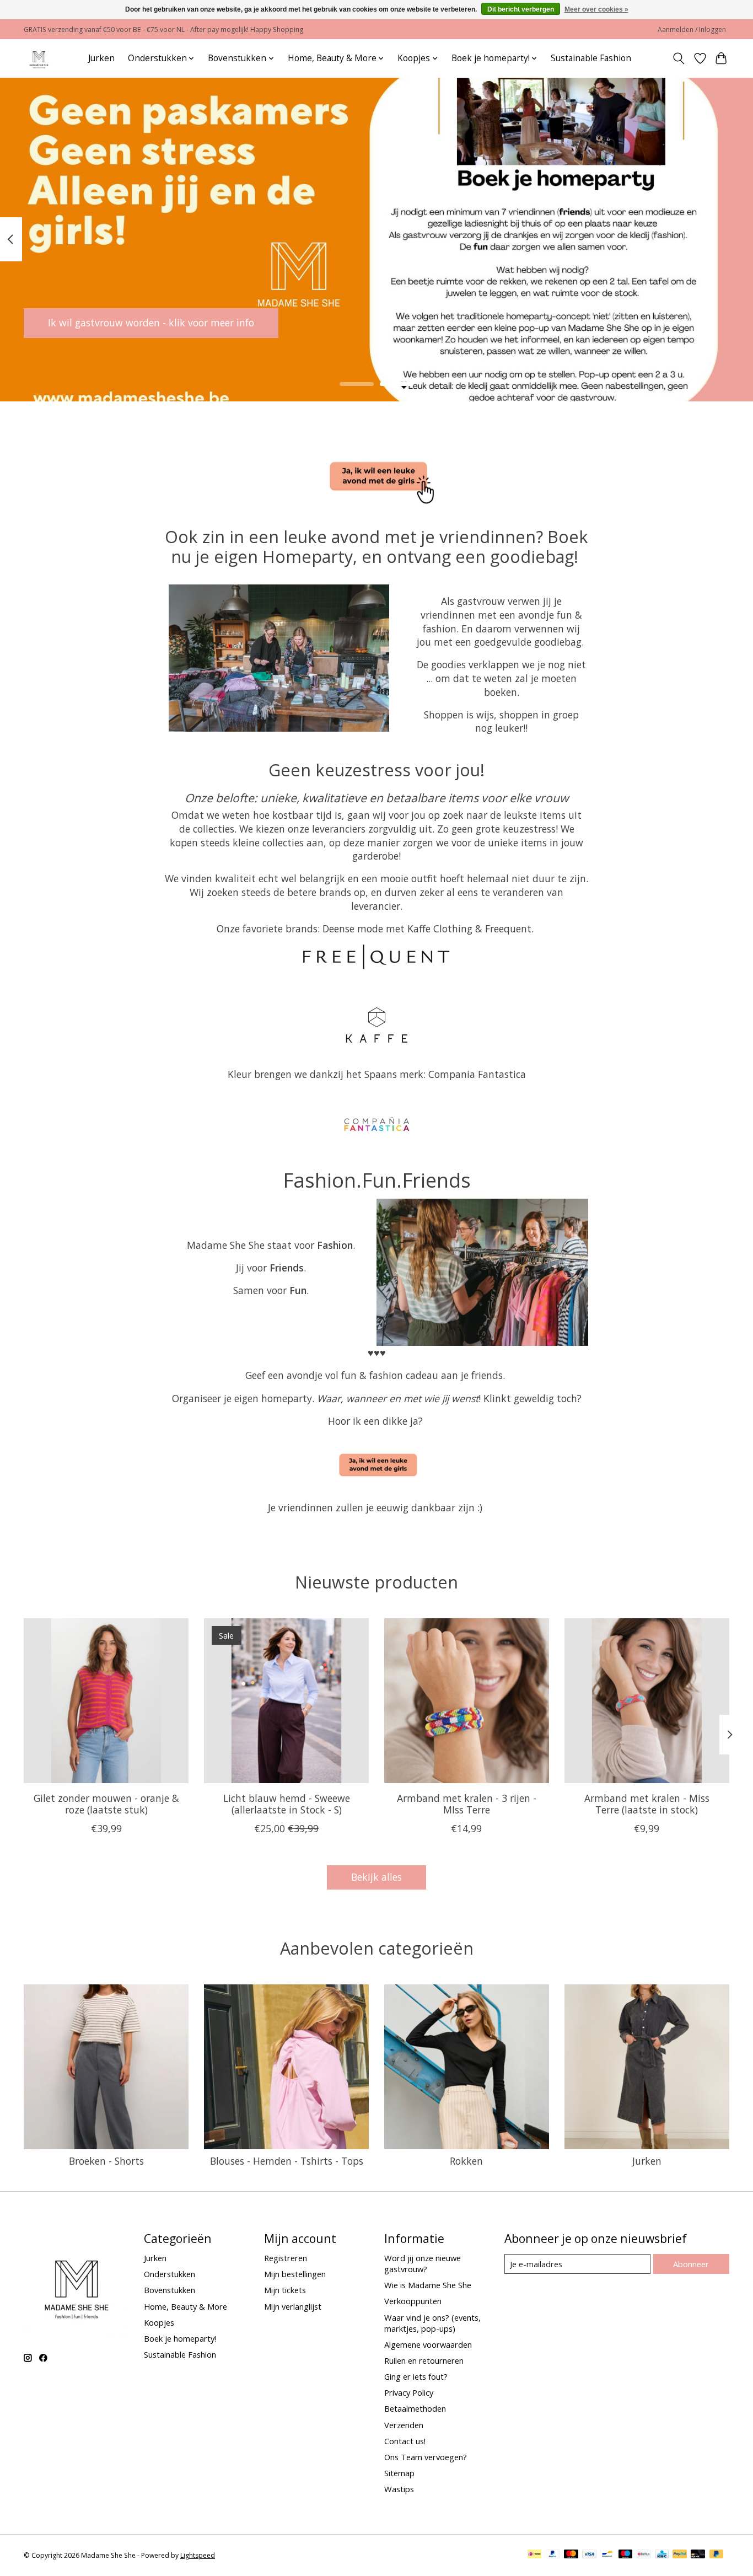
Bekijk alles (376, 1877)
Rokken (466, 2161)
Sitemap (399, 2473)
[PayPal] (553, 2555)
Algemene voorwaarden (428, 2344)
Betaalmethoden (415, 2408)
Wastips (399, 2489)
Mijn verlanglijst (293, 2306)
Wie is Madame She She (428, 2285)
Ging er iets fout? (416, 2376)
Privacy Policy (409, 2392)
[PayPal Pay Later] (717, 2555)
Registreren (286, 2258)
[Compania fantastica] (376, 1125)
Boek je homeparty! (180, 2338)
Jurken (101, 58)
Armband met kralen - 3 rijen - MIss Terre (467, 1804)
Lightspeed (198, 2555)
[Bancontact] (607, 2555)
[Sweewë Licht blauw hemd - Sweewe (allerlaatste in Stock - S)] (286, 1701)
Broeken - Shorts (106, 2161)
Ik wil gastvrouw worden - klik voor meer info (151, 323)
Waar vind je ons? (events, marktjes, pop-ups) (432, 2323)
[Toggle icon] (679, 58)
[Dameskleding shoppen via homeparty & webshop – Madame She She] (39, 58)
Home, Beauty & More (185, 2306)
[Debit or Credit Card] (698, 2555)
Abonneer (691, 2264)
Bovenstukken (170, 2290)
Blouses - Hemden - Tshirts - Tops (287, 2161)
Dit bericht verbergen (521, 9)
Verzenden (404, 2425)
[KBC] (662, 2555)
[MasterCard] (571, 2555)
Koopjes (159, 2322)
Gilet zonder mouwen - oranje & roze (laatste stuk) (106, 1804)
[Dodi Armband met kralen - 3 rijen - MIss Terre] (467, 1701)
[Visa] (589, 2555)
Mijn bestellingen (295, 2274)
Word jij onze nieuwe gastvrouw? (423, 2263)
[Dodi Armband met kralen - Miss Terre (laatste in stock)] (647, 1701)
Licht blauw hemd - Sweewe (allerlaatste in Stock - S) (287, 1804)
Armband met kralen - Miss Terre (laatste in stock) (647, 1804)
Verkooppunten (413, 2301)
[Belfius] (644, 2555)
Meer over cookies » (596, 9)
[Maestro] (626, 2555)
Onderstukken (170, 2274)
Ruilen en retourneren (424, 2360)
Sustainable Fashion (591, 58)
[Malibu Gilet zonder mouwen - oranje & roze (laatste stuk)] (106, 1701)
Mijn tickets (285, 2290)
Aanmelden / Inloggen (692, 29)
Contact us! (405, 2441)
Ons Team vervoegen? (426, 2457)
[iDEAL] (534, 2555)
